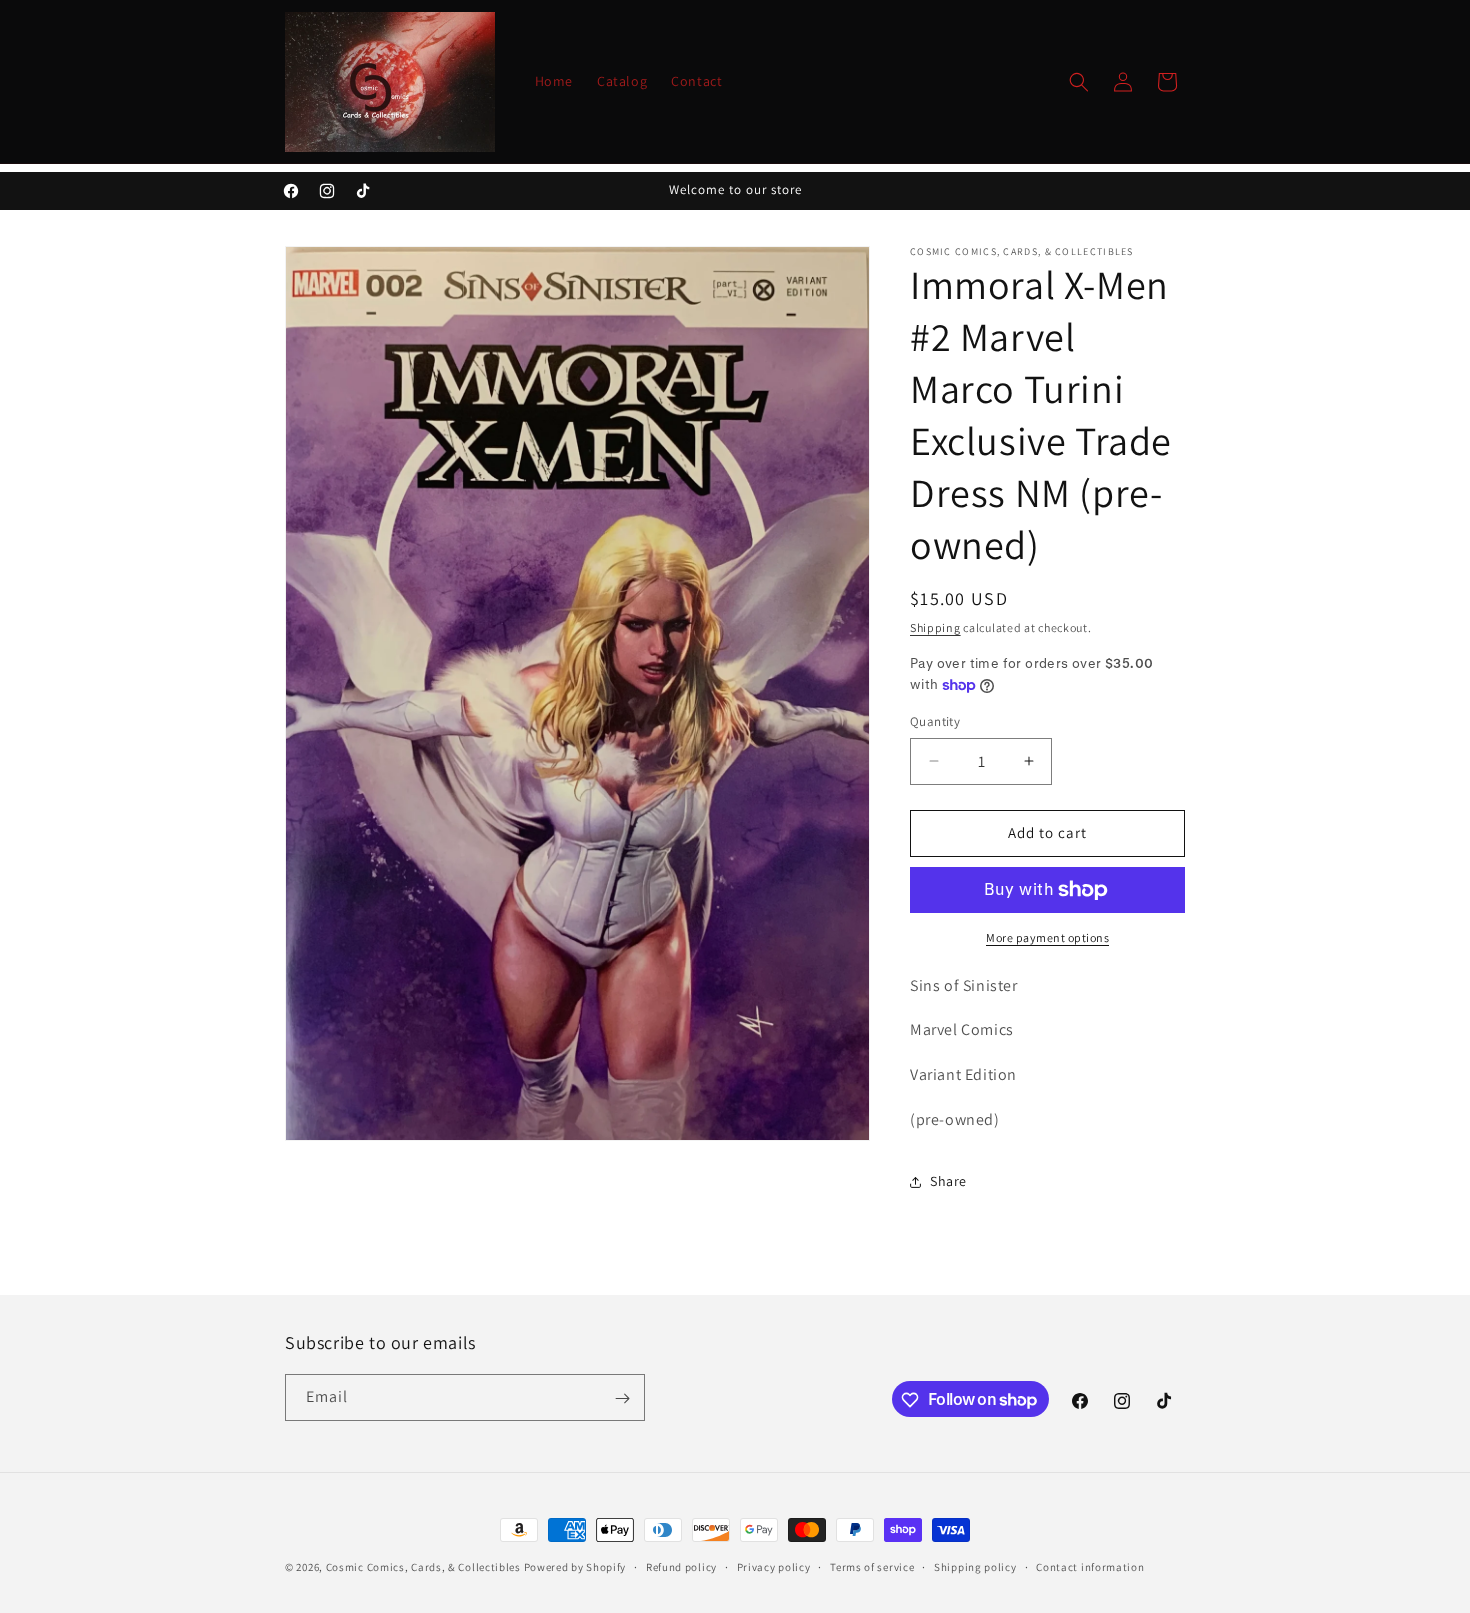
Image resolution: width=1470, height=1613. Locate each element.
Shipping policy (975, 1566)
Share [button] (948, 1181)
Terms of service (872, 1566)
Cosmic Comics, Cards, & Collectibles (423, 1567)
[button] (1079, 82)
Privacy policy (774, 1566)
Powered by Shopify (575, 1567)
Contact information (1090, 1566)
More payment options (1047, 937)
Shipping (935, 627)
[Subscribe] (622, 1398)
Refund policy (681, 1566)
